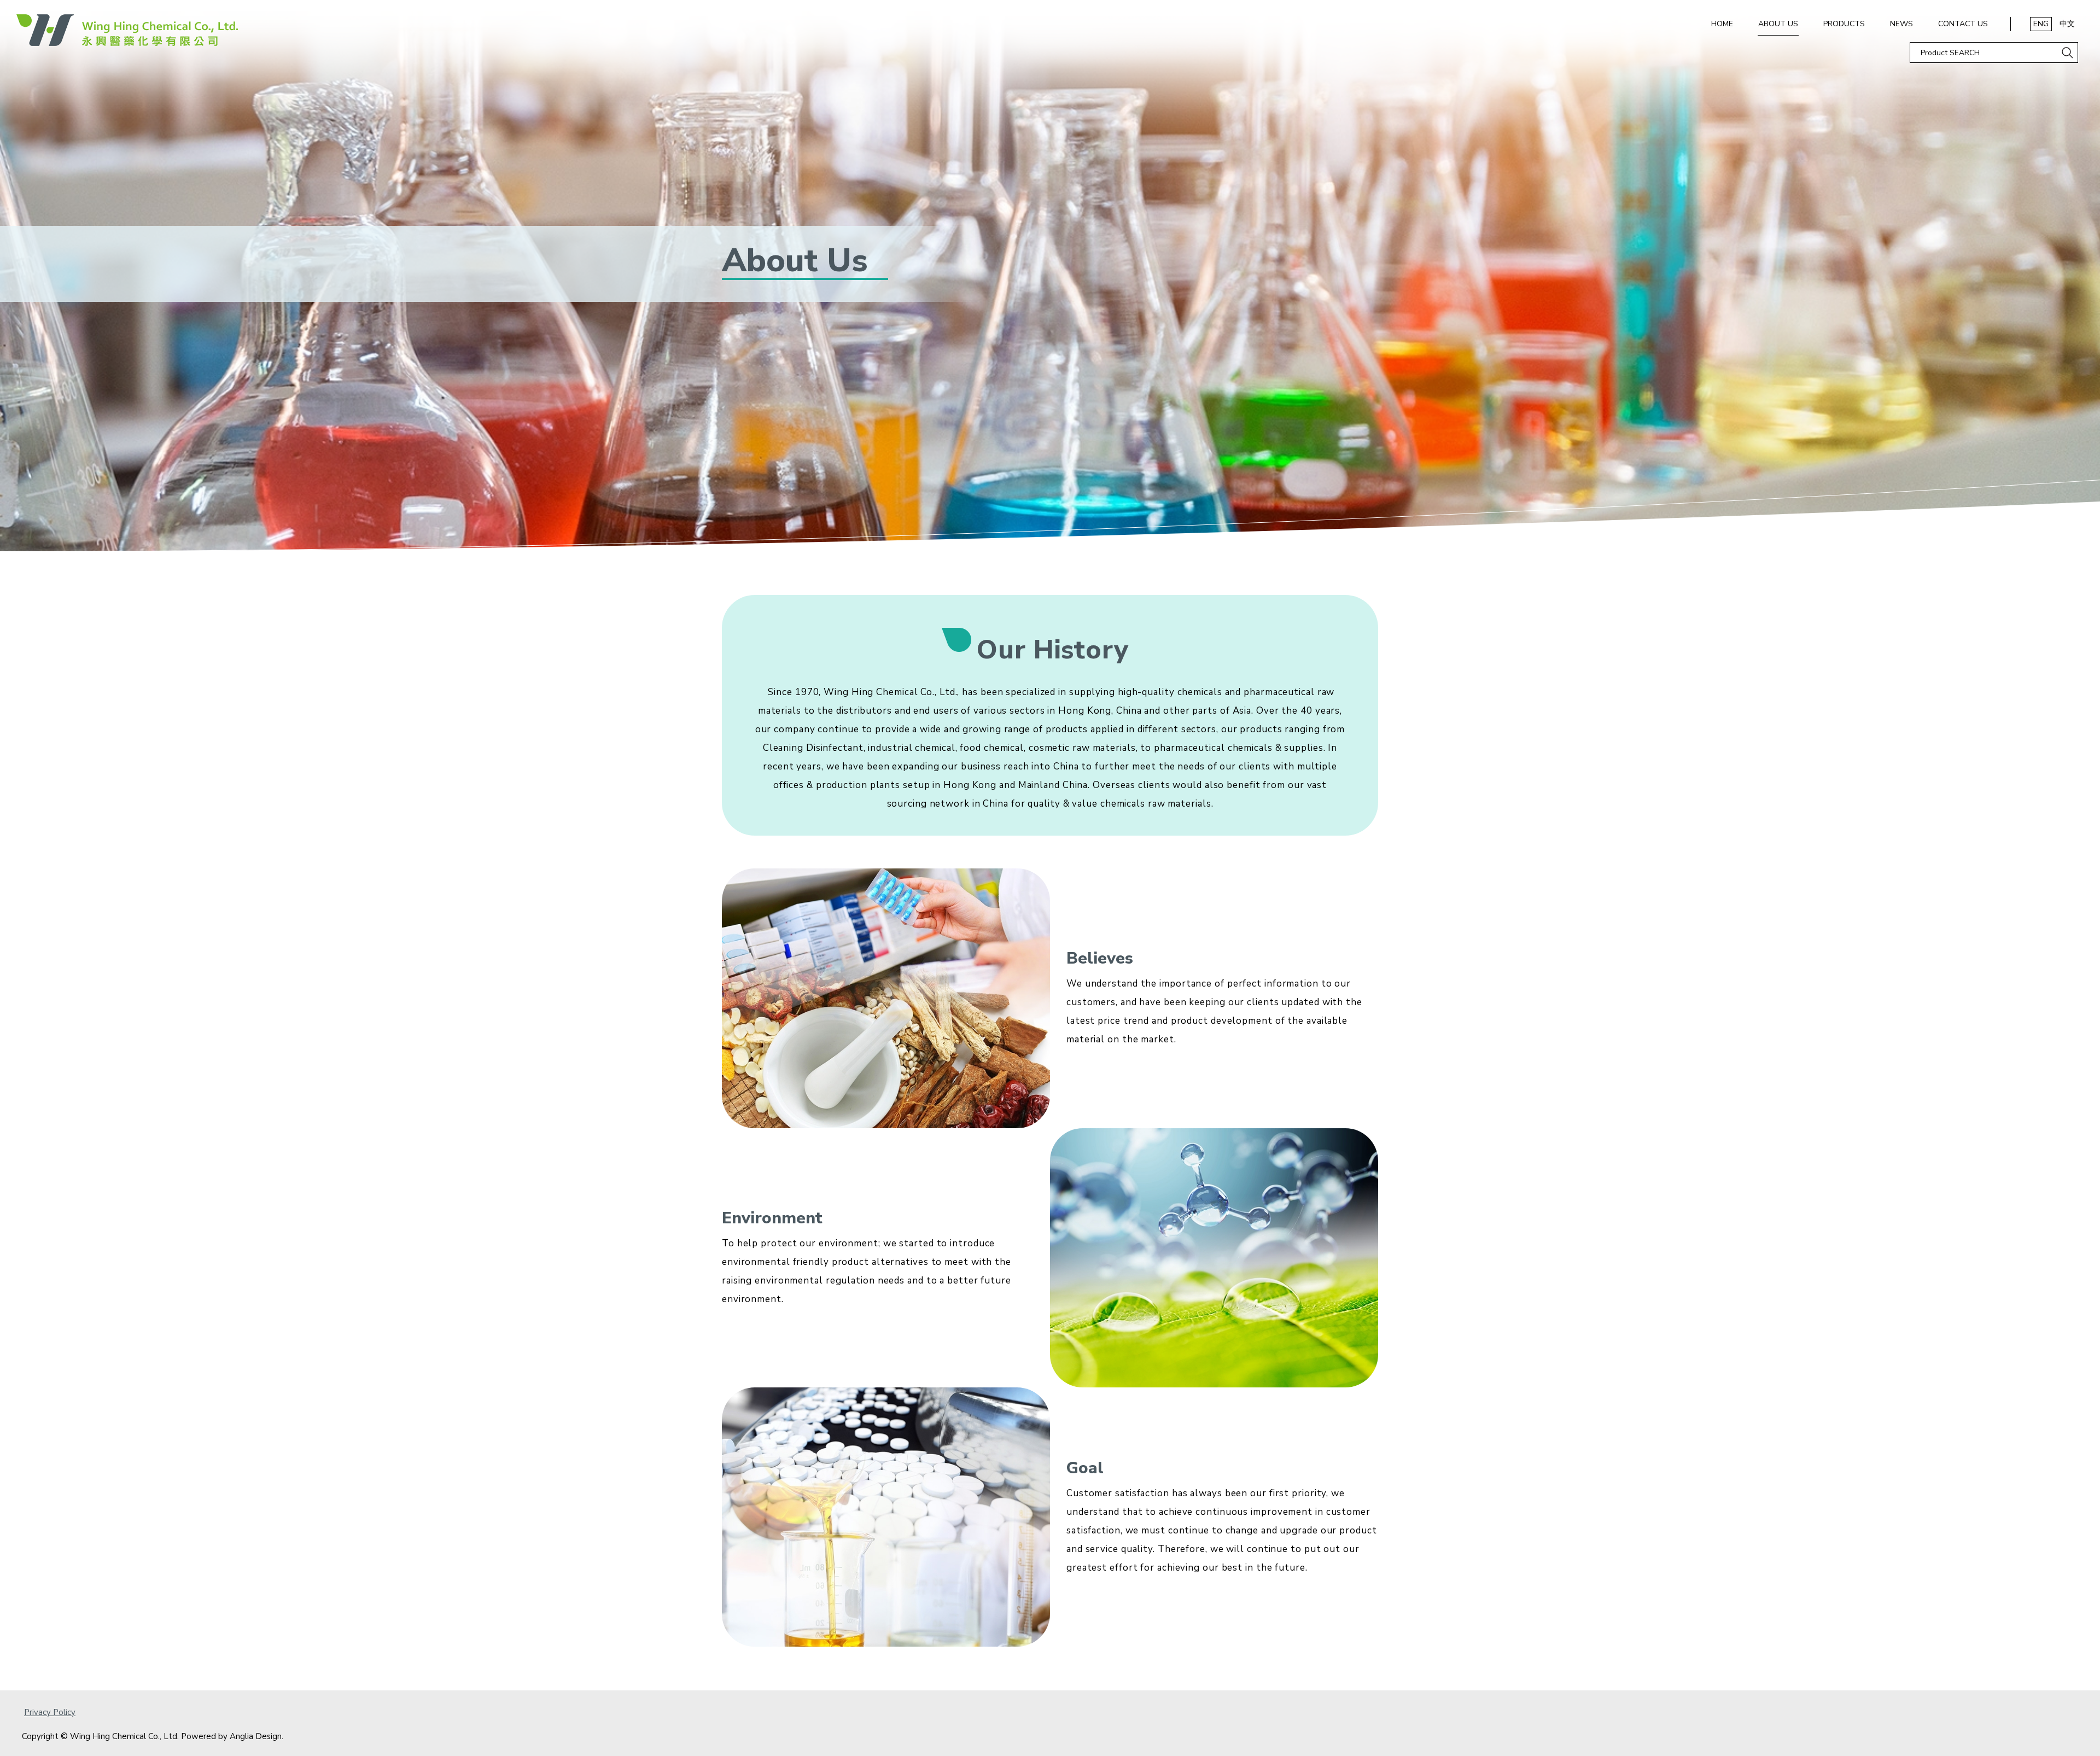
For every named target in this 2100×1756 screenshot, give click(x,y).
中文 (2067, 24)
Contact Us (1963, 24)
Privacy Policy (50, 1712)
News (1901, 24)
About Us (1778, 24)
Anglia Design (256, 1736)
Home (1722, 24)
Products (1844, 24)
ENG (2041, 24)
